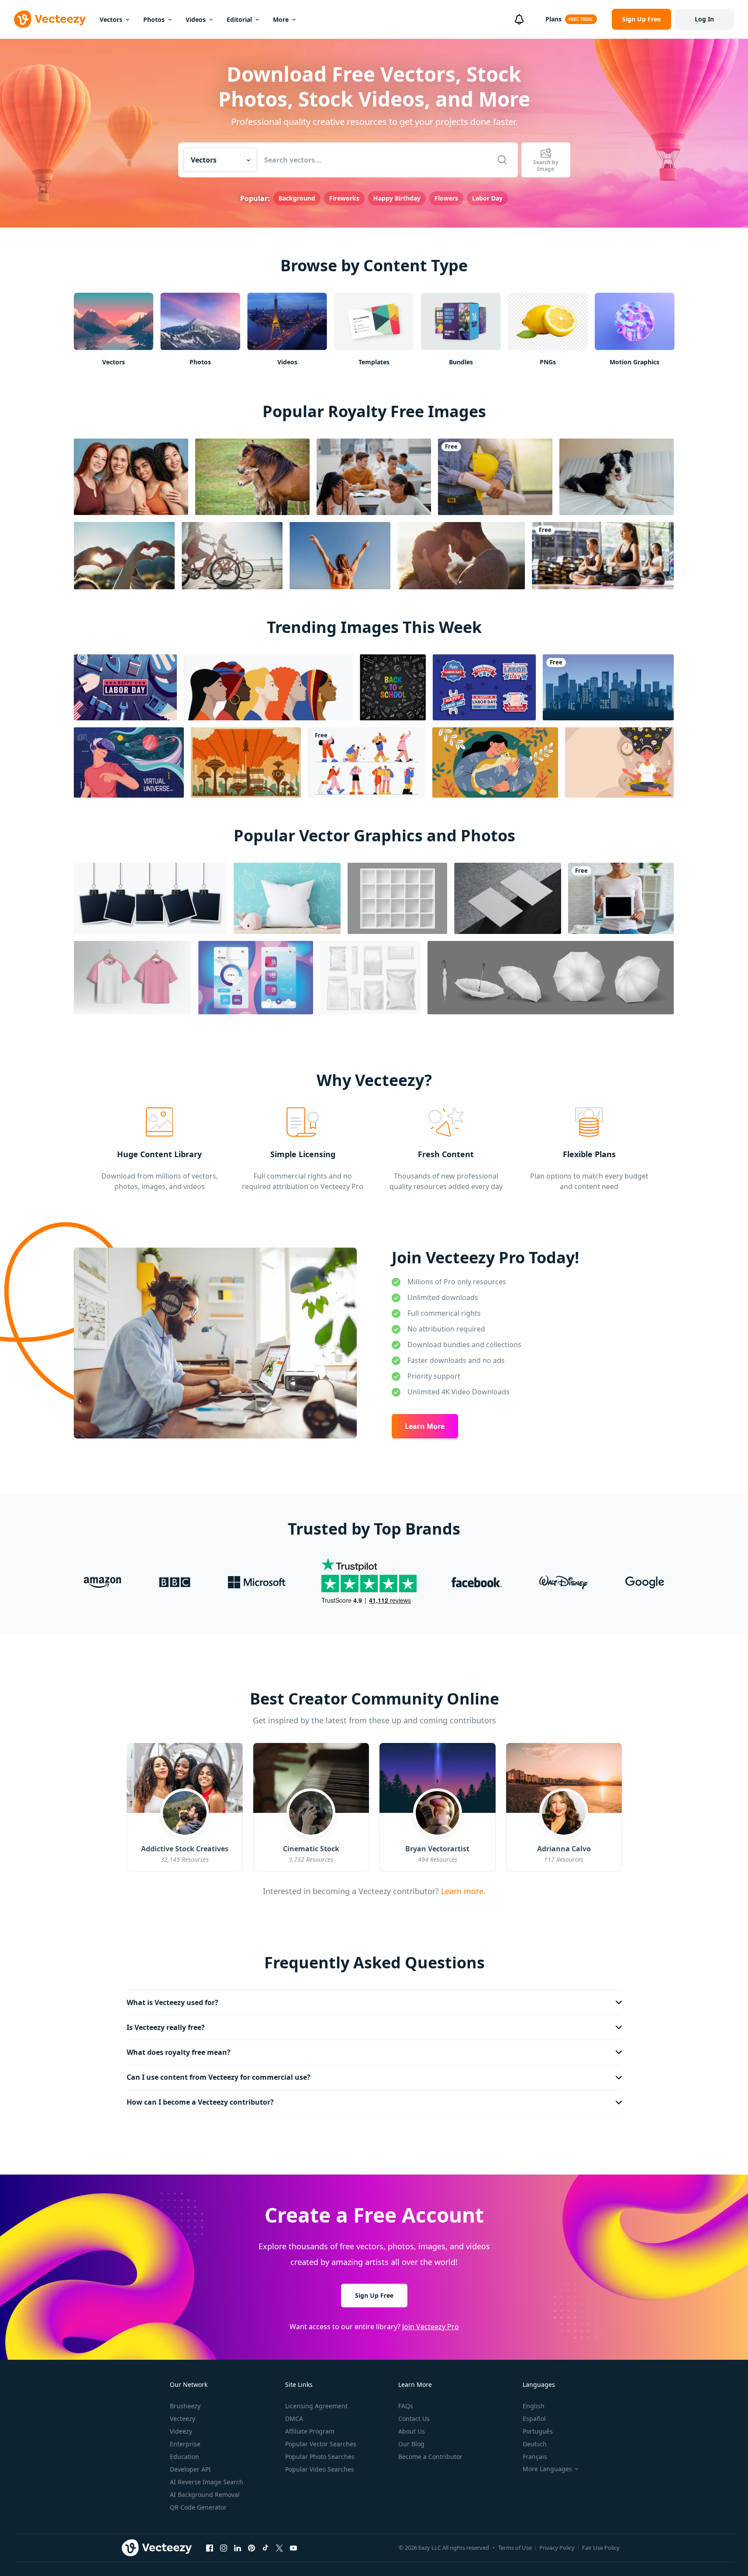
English (534, 2406)
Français (535, 2457)
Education (184, 2457)
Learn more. (462, 1891)
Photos (154, 19)
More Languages (547, 2469)
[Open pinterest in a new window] (252, 2548)
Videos (196, 19)
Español (534, 2419)
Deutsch (535, 2444)
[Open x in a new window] (279, 2548)
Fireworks (344, 198)
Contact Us (414, 2419)
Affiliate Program (310, 2431)
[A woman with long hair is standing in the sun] (340, 556)
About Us (412, 2431)
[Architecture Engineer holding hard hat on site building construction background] (495, 477)
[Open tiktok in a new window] (265, 2548)
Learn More (425, 1426)
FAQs (406, 2406)
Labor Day (487, 198)
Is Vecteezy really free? (166, 2027)
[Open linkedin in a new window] (238, 2548)
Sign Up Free (374, 2295)
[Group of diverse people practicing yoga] (603, 556)
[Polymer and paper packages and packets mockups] (370, 978)
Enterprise (185, 2444)
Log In (704, 19)
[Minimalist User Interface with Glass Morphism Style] (256, 978)
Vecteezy (183, 2419)
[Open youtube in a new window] (293, 2548)
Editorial (239, 19)
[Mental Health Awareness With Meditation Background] (619, 762)
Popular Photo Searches (320, 2457)
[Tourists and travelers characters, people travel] (367, 762)
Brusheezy (185, 2406)
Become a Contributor (430, 2457)
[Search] (502, 160)
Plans (553, 19)
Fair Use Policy (601, 2548)
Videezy (181, 2431)
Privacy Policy (557, 2548)
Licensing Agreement (316, 2406)
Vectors (111, 19)
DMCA (294, 2419)
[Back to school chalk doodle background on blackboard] (393, 687)
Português (538, 2431)
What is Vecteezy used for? (172, 2002)
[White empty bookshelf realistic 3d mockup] (397, 898)
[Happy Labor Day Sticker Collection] (484, 687)
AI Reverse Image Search (207, 2482)
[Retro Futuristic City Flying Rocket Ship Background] (246, 762)
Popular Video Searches (320, 2469)
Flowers (446, 198)
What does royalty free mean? (179, 2052)
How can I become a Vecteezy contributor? (200, 2102)
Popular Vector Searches (321, 2444)
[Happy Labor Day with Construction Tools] (125, 687)
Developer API (190, 2469)
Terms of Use (515, 2548)
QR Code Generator (198, 2507)
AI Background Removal (205, 2495)
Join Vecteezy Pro (431, 2327)
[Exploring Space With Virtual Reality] (129, 762)
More (281, 19)
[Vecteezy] (50, 19)
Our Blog (411, 2444)
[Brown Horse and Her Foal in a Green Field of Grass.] (252, 477)
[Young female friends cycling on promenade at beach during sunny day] (232, 556)
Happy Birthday (397, 198)
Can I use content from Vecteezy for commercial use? (219, 2077)
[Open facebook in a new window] (210, 2548)
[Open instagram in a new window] (224, 2548)
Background (297, 198)
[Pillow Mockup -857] (287, 898)
